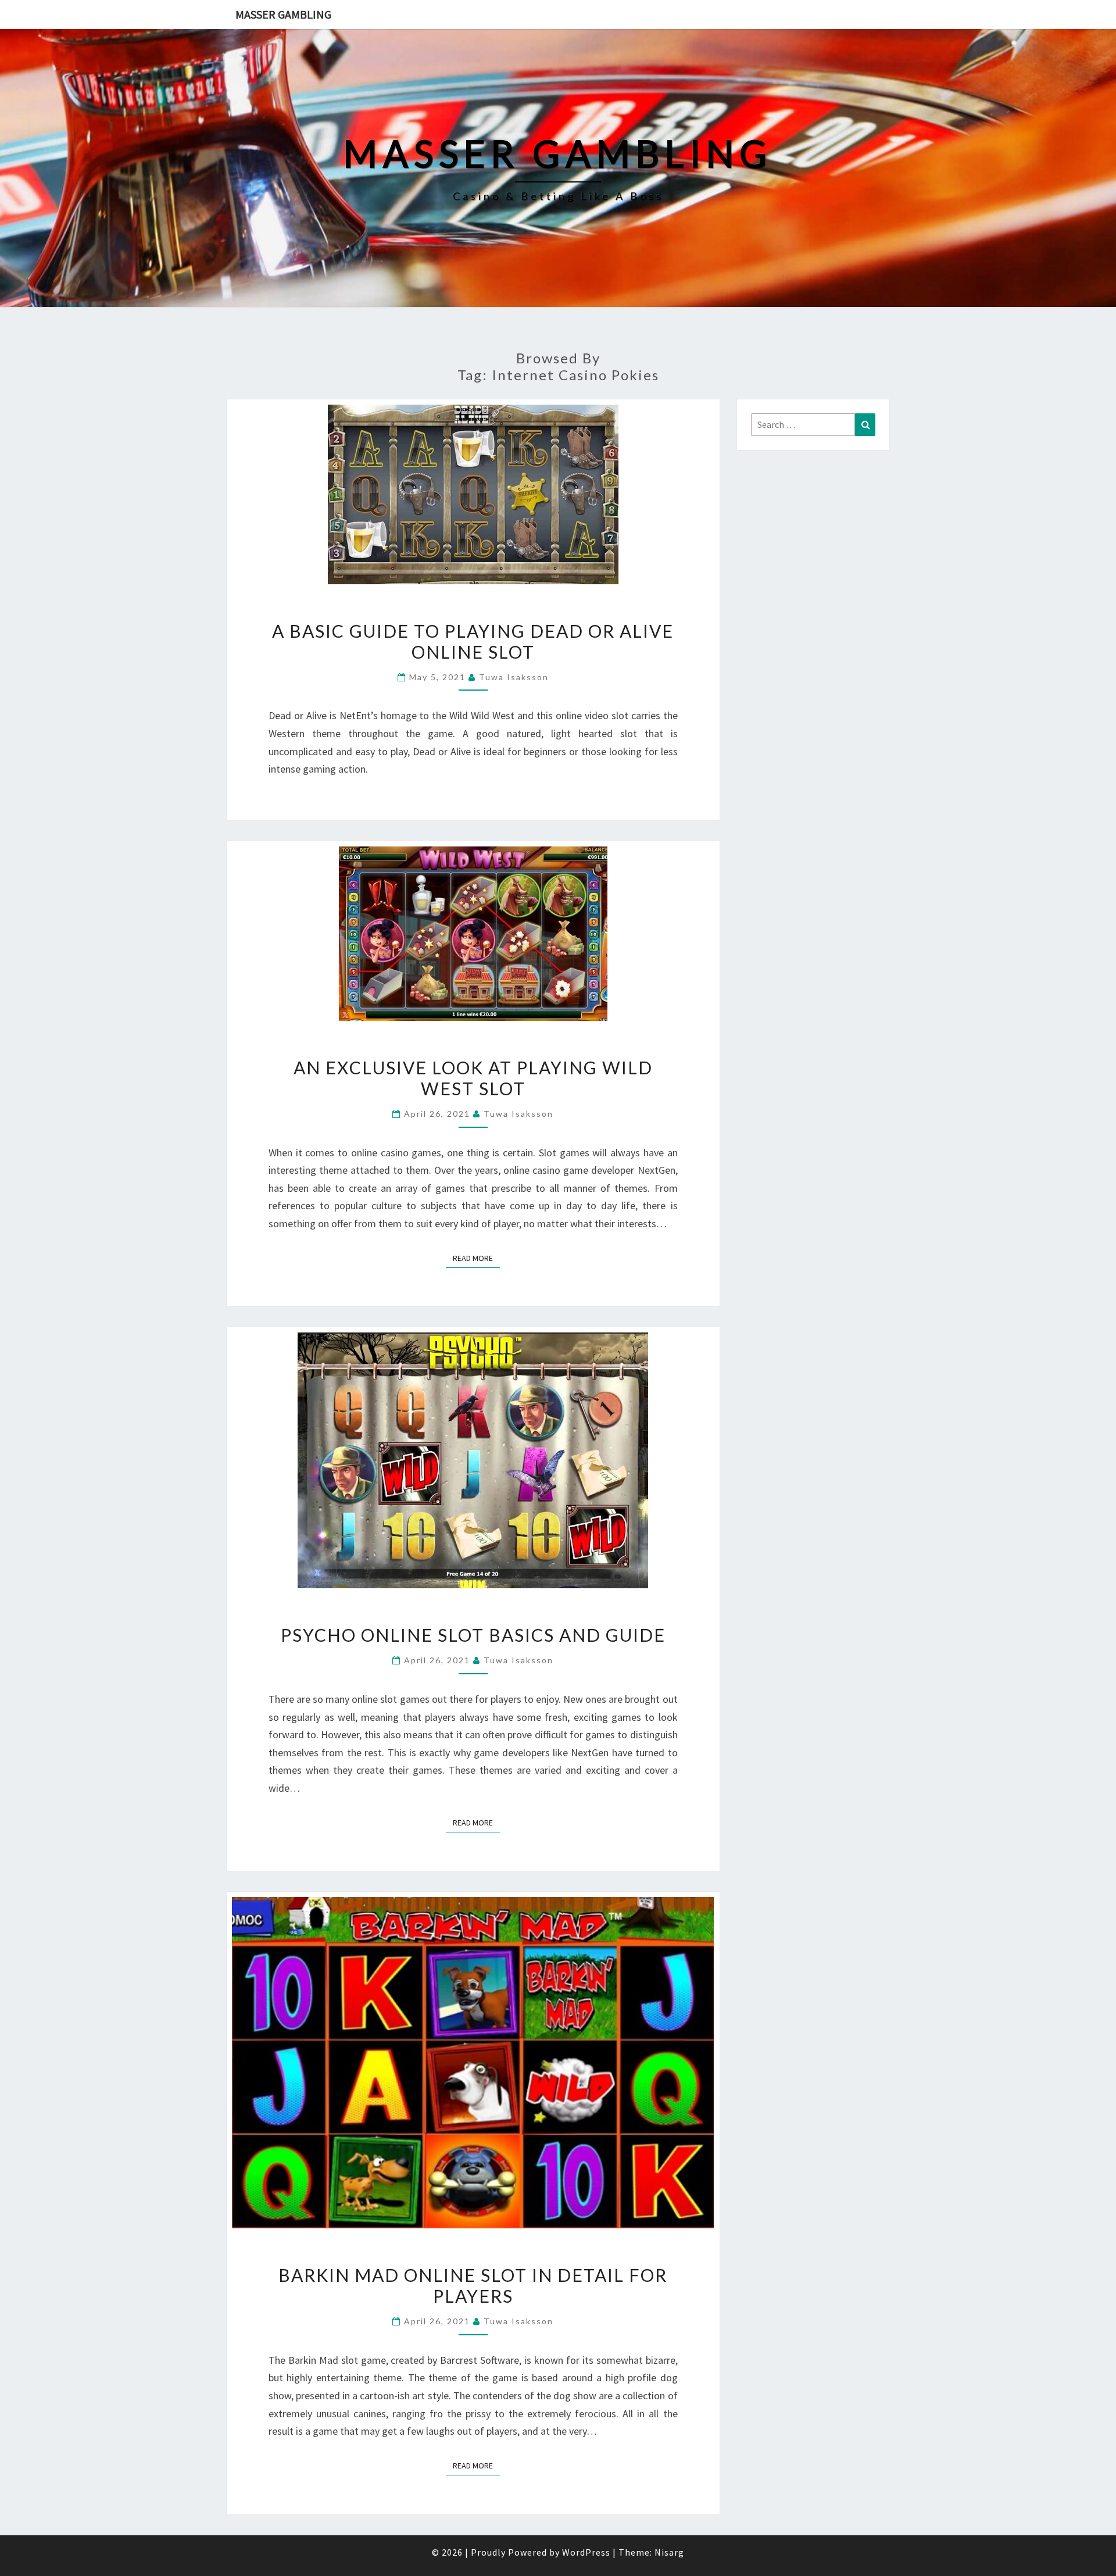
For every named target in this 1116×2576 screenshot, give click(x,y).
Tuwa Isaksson (514, 677)
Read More (476, 1258)
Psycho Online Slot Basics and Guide (473, 1635)
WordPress (586, 2552)
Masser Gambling (283, 14)
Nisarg (669, 2552)
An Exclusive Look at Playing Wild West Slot (473, 1078)
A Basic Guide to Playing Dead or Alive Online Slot (473, 641)
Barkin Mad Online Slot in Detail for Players (473, 2285)
